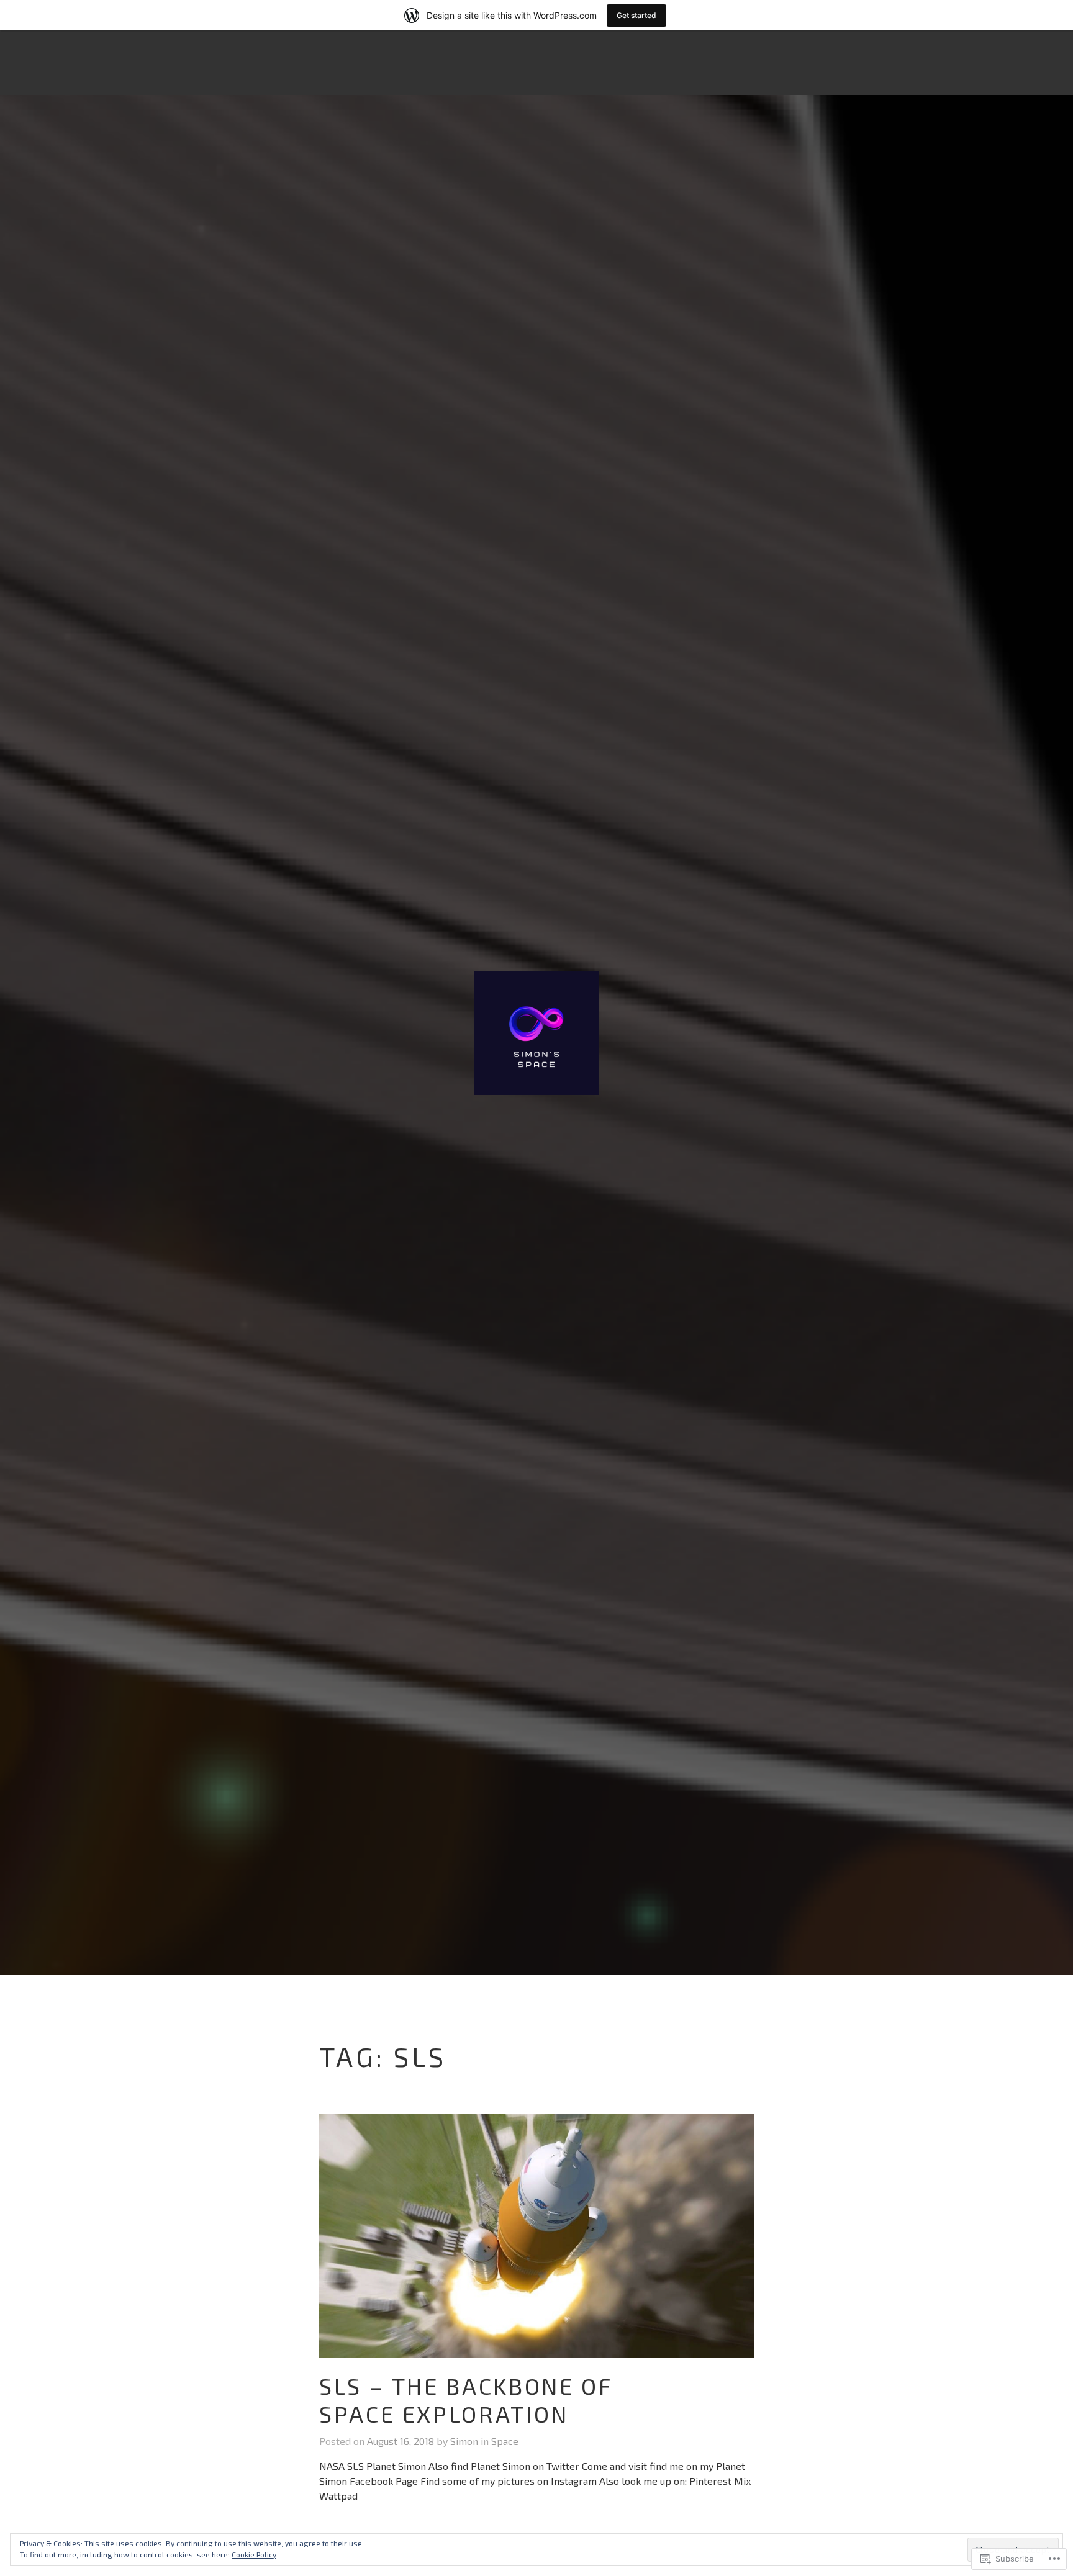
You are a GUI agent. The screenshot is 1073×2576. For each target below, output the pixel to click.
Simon (464, 2441)
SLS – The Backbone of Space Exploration (466, 2400)
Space (505, 2441)
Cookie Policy (254, 2554)
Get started (636, 15)
